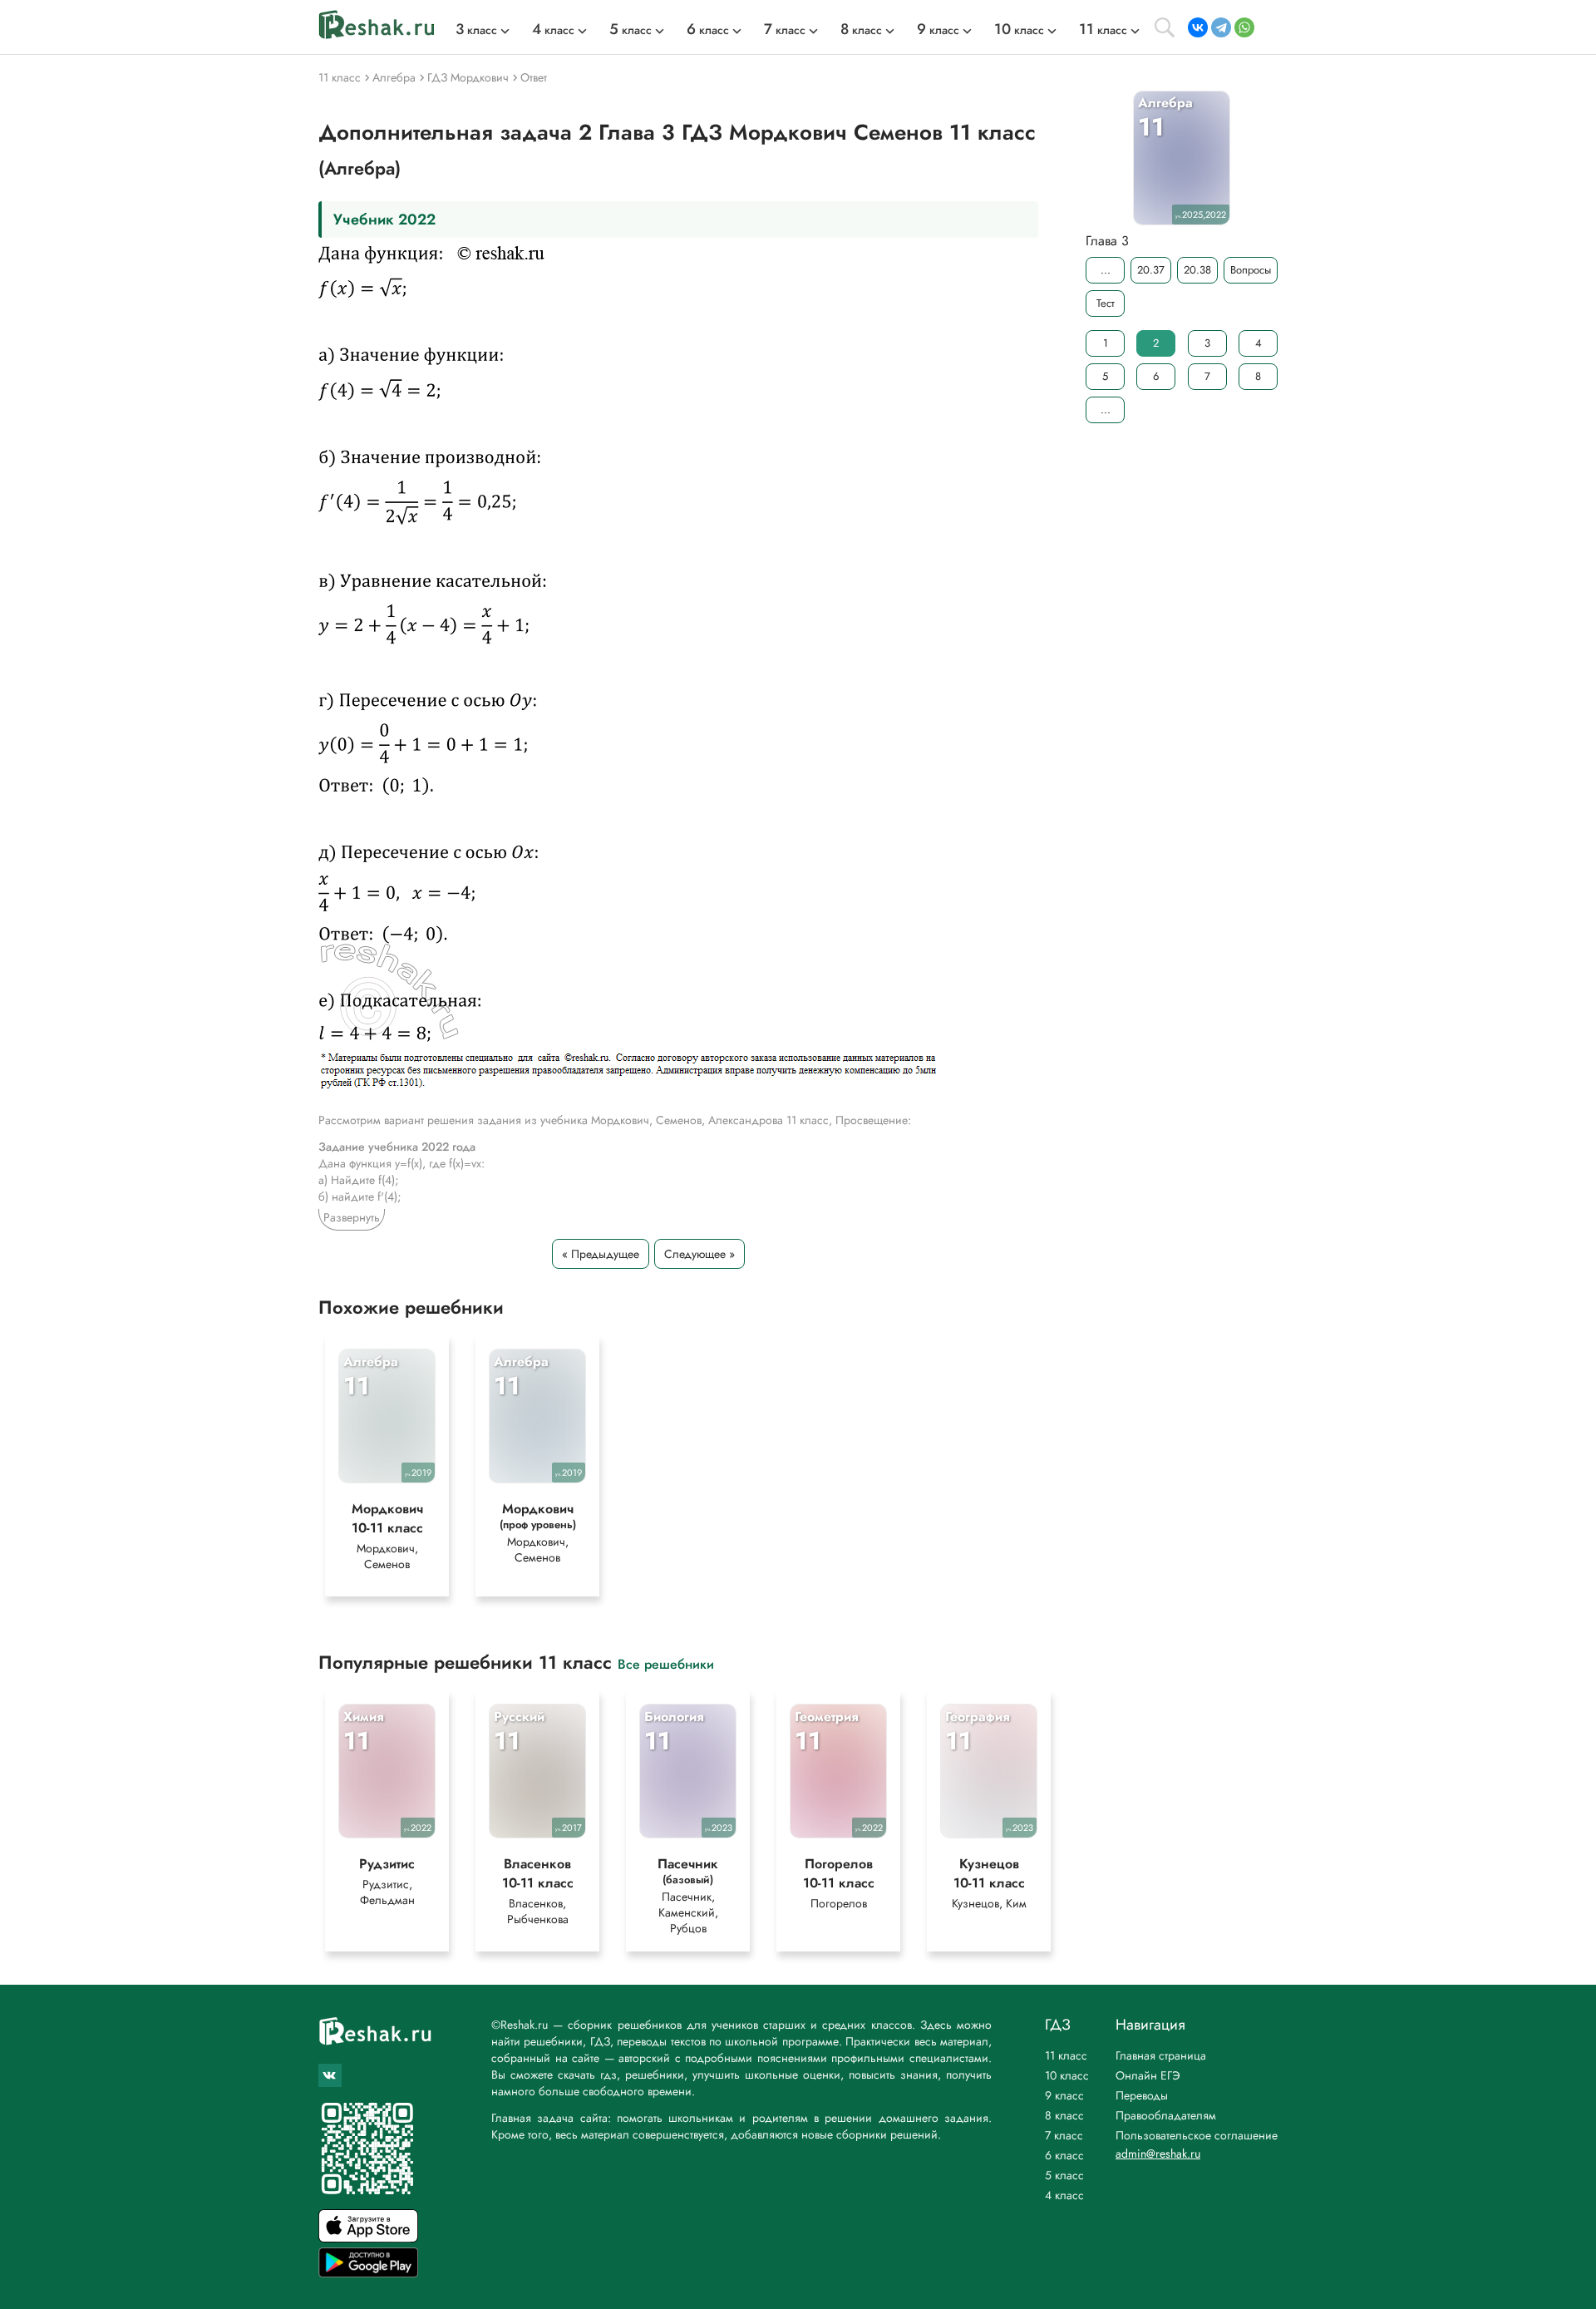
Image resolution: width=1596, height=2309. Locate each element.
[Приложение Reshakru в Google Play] (368, 2273)
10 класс (1067, 2075)
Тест (1106, 303)
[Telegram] (1221, 27)
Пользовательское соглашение (1197, 2135)
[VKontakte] (1198, 27)
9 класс (1064, 2095)
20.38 (1197, 270)
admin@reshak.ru (1158, 2154)
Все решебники (666, 1663)
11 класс (1066, 2055)
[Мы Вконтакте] (330, 2075)
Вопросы (1251, 270)
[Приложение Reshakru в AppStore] (368, 2238)
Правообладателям (1166, 2115)
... (1106, 270)
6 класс (1064, 2155)
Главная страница (1161, 2055)
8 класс (1064, 2115)
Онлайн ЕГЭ (1148, 2075)
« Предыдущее (601, 1254)
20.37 (1151, 270)
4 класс (1064, 2195)
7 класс (1064, 2135)
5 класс (1064, 2175)
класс (476, 30)
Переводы (1142, 2095)
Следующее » (699, 1254)
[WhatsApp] (1244, 27)
